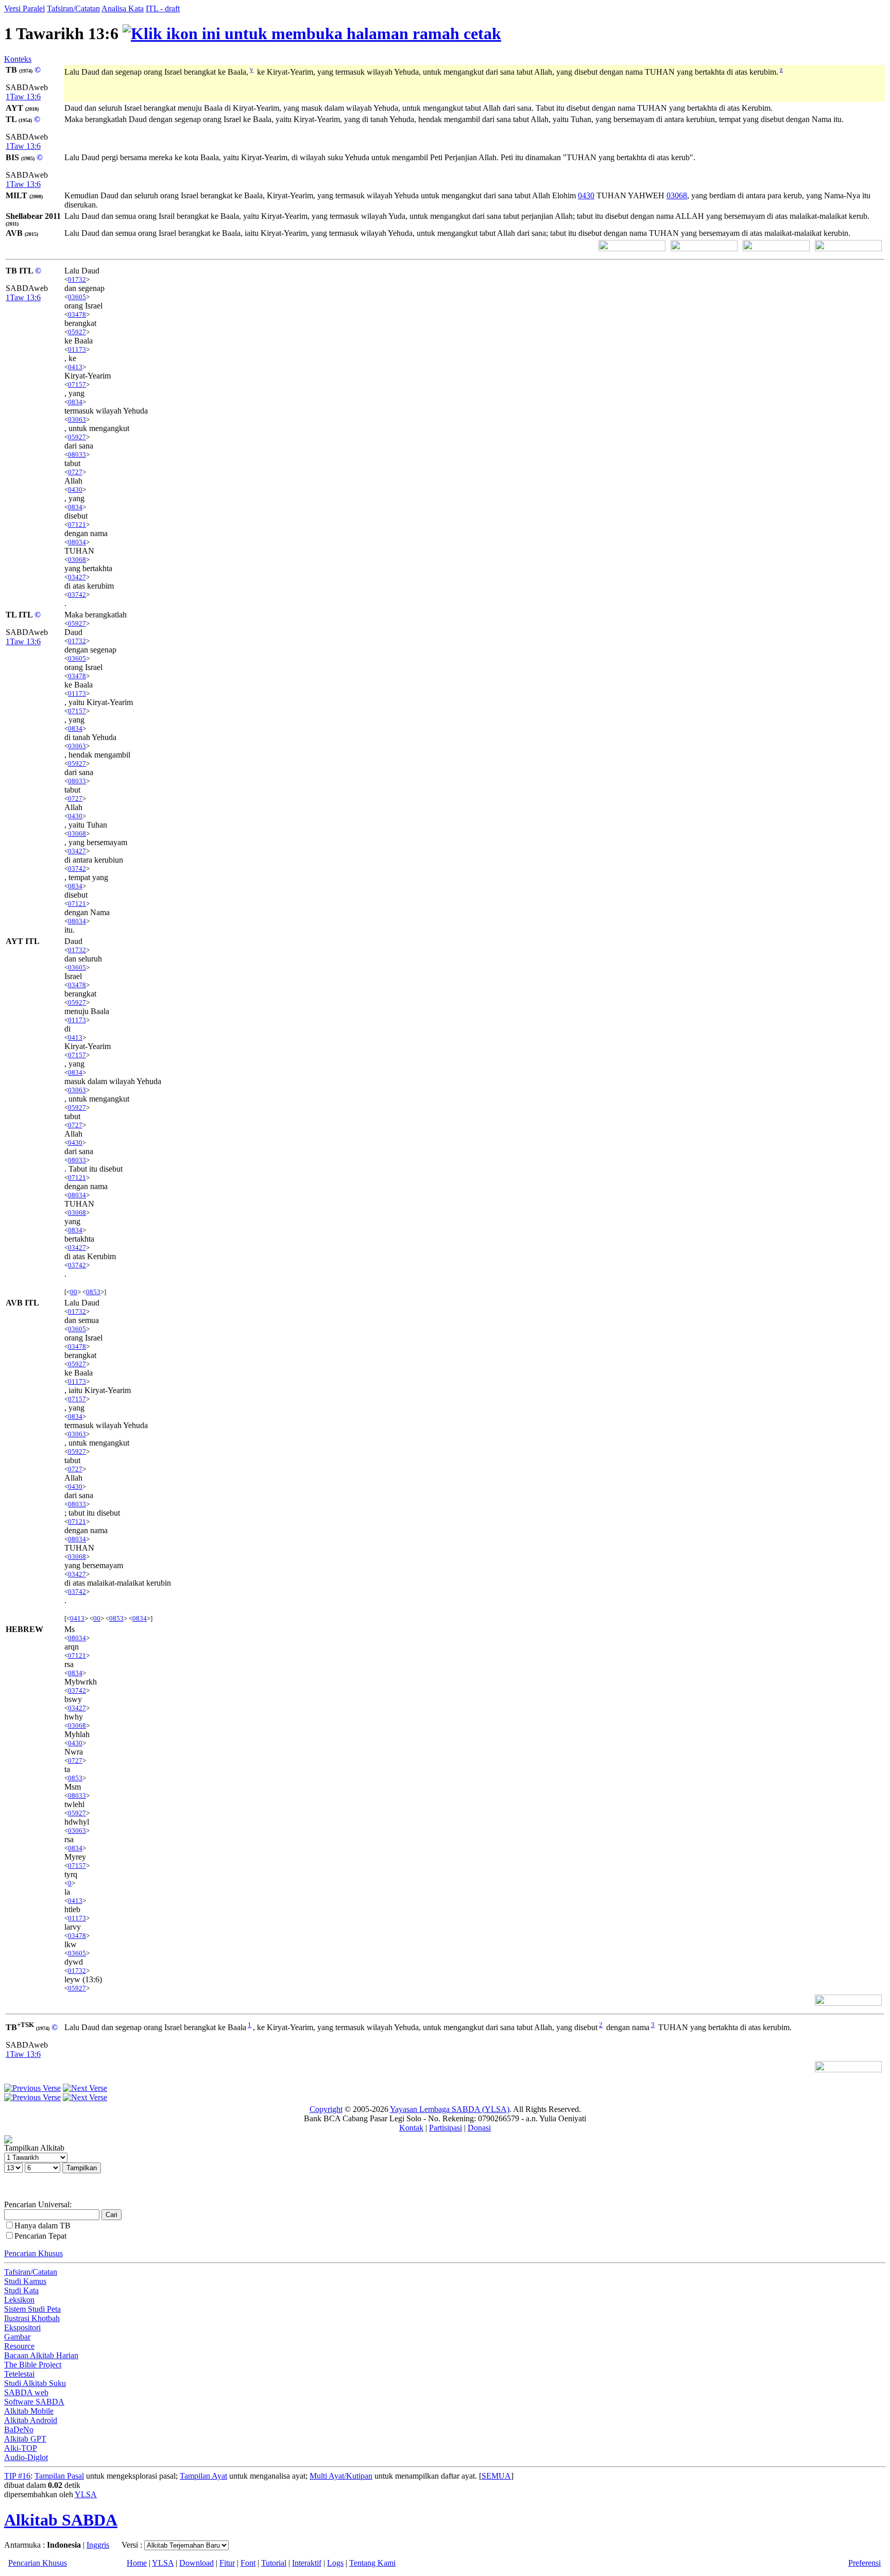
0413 (75, 367)
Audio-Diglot (26, 2457)
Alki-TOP (21, 2448)
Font (248, 2563)
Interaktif (307, 2563)
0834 (75, 402)
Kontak (411, 2128)
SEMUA (496, 2476)
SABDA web (26, 2392)
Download (196, 2563)
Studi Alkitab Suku (35, 2383)
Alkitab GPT (25, 2439)
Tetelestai (19, 2374)
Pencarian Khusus (33, 2253)
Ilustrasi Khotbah (32, 2318)
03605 (77, 297)
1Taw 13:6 (23, 97)
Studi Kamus (25, 2281)
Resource (19, 2346)
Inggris (98, 2545)
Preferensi (865, 2563)
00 (74, 1292)
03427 (77, 577)
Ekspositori (22, 2328)
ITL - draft (163, 8)
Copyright (326, 2109)
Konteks (18, 59)
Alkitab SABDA (61, 2520)
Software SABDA (34, 2402)
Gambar (17, 2337)
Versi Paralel (24, 8)
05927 (77, 332)
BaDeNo (19, 2429)
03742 (77, 595)
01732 (77, 279)
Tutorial (274, 2563)
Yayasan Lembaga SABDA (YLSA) (450, 2109)
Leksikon (19, 2300)
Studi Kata (21, 2290)
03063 (77, 419)
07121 (77, 525)
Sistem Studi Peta (32, 2309)
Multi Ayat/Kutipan (341, 2476)
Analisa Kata (123, 8)
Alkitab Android (31, 2420)
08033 (77, 454)
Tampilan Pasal (59, 2476)
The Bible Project (33, 2365)
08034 (77, 542)
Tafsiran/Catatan (73, 8)
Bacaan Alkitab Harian (41, 2355)
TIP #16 (17, 2476)
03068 (677, 195)
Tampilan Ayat (203, 2476)
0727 (75, 472)
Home (137, 2563)
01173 (77, 349)
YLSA (86, 2494)
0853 (93, 1292)
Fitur (227, 2563)
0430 (586, 195)
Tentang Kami (372, 2563)
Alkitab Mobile (29, 2411)
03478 (77, 314)
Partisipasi (446, 2128)
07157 (77, 384)
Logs (335, 2563)
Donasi (479, 2128)
